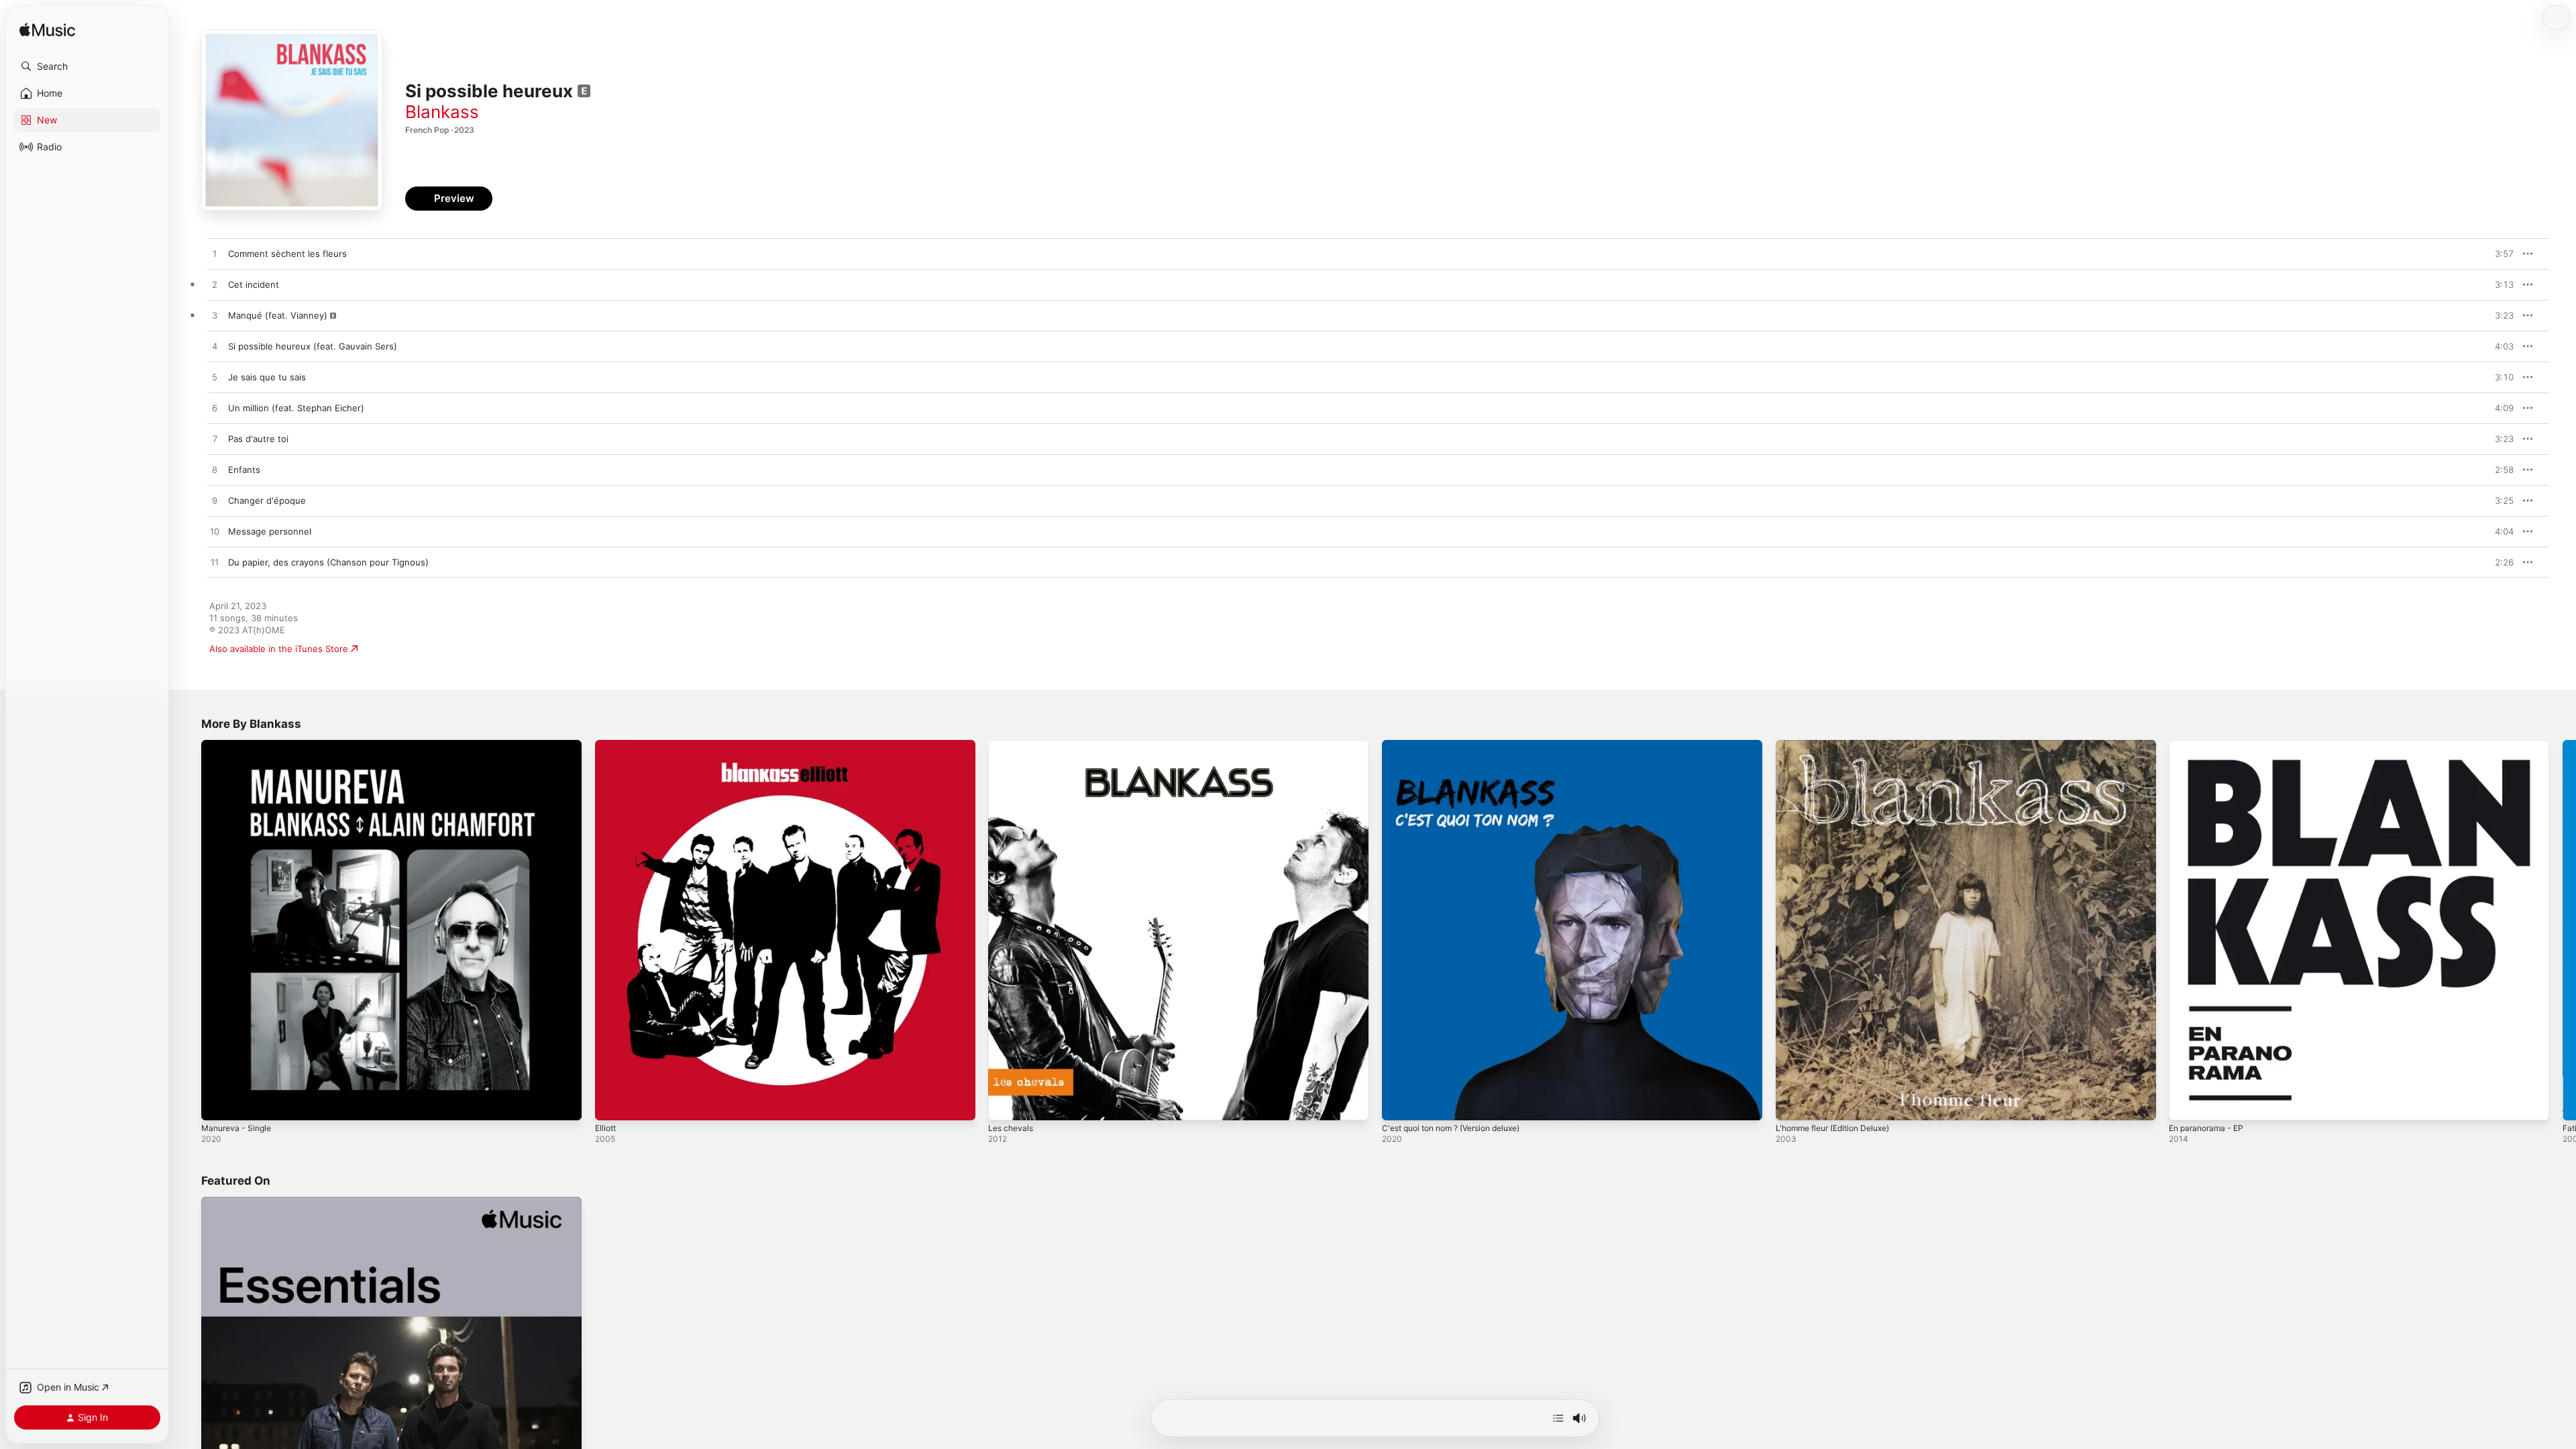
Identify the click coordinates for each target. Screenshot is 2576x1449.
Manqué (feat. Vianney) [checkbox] (278, 315)
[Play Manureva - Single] (218, 1104)
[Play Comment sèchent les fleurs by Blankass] (215, 254)
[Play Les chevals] (1005, 1104)
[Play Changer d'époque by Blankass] (215, 501)
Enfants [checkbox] (244, 470)
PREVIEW (2499, 254)
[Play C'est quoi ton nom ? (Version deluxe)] (1399, 1104)
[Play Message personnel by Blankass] (215, 532)
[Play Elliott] (612, 1104)
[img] (47, 31)
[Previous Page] (188, 930)
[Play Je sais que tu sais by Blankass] (215, 378)
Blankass (442, 112)
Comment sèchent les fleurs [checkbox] (287, 254)
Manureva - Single (239, 745)
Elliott (607, 745)
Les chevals (1013, 745)
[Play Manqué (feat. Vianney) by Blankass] (215, 316)
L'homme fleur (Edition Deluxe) (1840, 745)
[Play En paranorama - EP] (2186, 1104)
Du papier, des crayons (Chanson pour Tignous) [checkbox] (328, 562)
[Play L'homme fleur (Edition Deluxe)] (1792, 1104)
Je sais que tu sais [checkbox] (267, 377)
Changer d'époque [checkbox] (267, 500)
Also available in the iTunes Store (279, 649)
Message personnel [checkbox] (270, 531)
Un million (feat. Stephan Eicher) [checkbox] (296, 408)
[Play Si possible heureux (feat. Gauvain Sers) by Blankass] (215, 347)
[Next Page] (2563, 930)
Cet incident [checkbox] (254, 284)
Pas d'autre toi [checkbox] (258, 439)
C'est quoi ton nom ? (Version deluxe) (1461, 745)
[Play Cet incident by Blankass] (215, 285)
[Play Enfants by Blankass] (215, 470)
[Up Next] (1558, 1418)
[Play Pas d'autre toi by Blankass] (215, 439)
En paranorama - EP (2210, 745)
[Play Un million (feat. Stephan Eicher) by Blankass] (215, 409)
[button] (87, 66)
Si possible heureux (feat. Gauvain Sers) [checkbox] (313, 346)
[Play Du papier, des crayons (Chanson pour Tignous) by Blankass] (215, 563)
